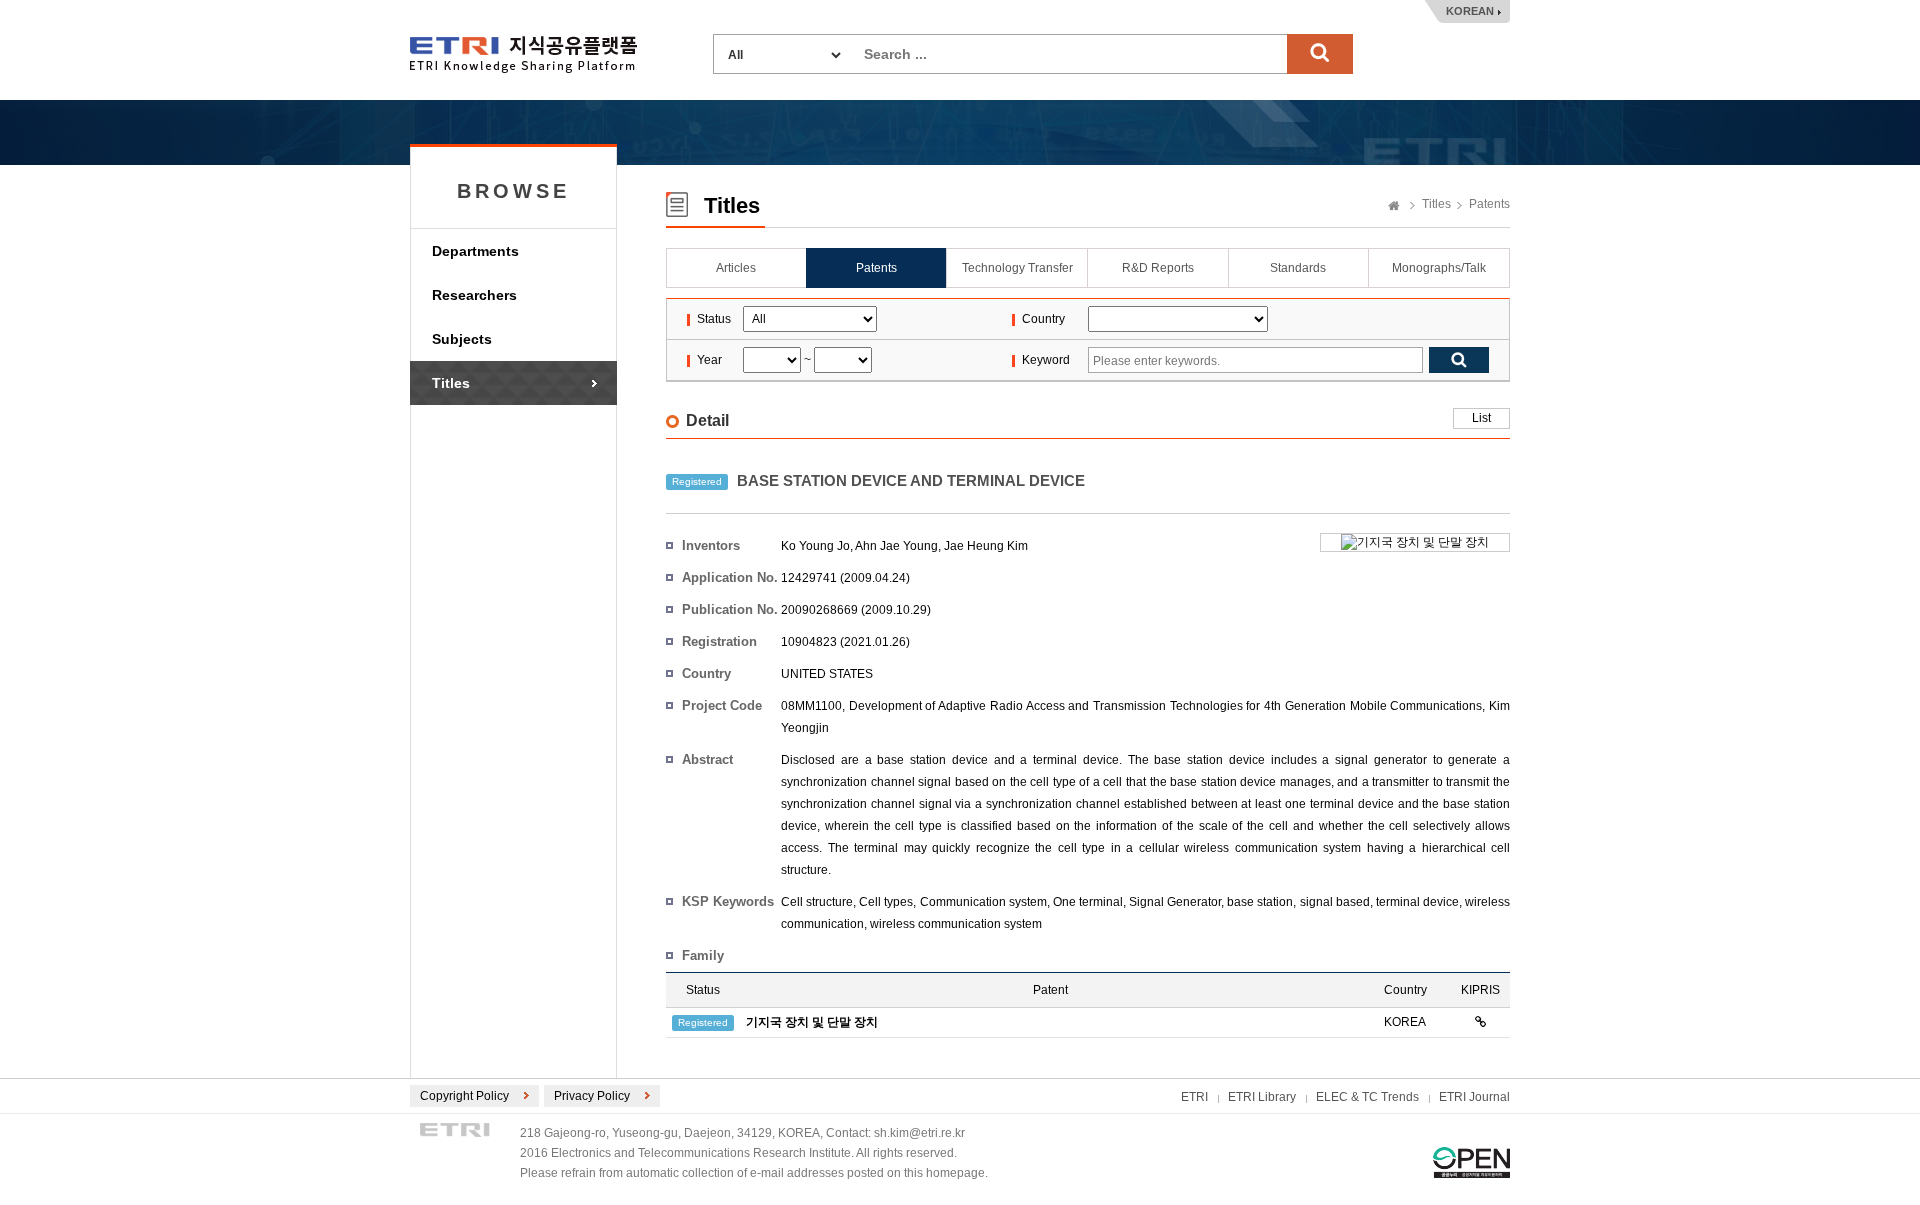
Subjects (462, 339)
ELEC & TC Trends (1367, 1097)
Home (1394, 207)
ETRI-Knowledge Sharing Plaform (523, 54)
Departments (475, 251)
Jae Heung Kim (986, 546)
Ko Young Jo (815, 546)
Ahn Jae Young (896, 546)
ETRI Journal (1474, 1097)
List (1481, 418)
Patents (1489, 204)
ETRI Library (1262, 1097)
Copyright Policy (464, 1096)
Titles (451, 383)
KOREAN (1470, 11)
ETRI (1194, 1097)
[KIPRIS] (1480, 1022)
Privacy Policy (592, 1096)
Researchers (474, 295)
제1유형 (1471, 1162)
